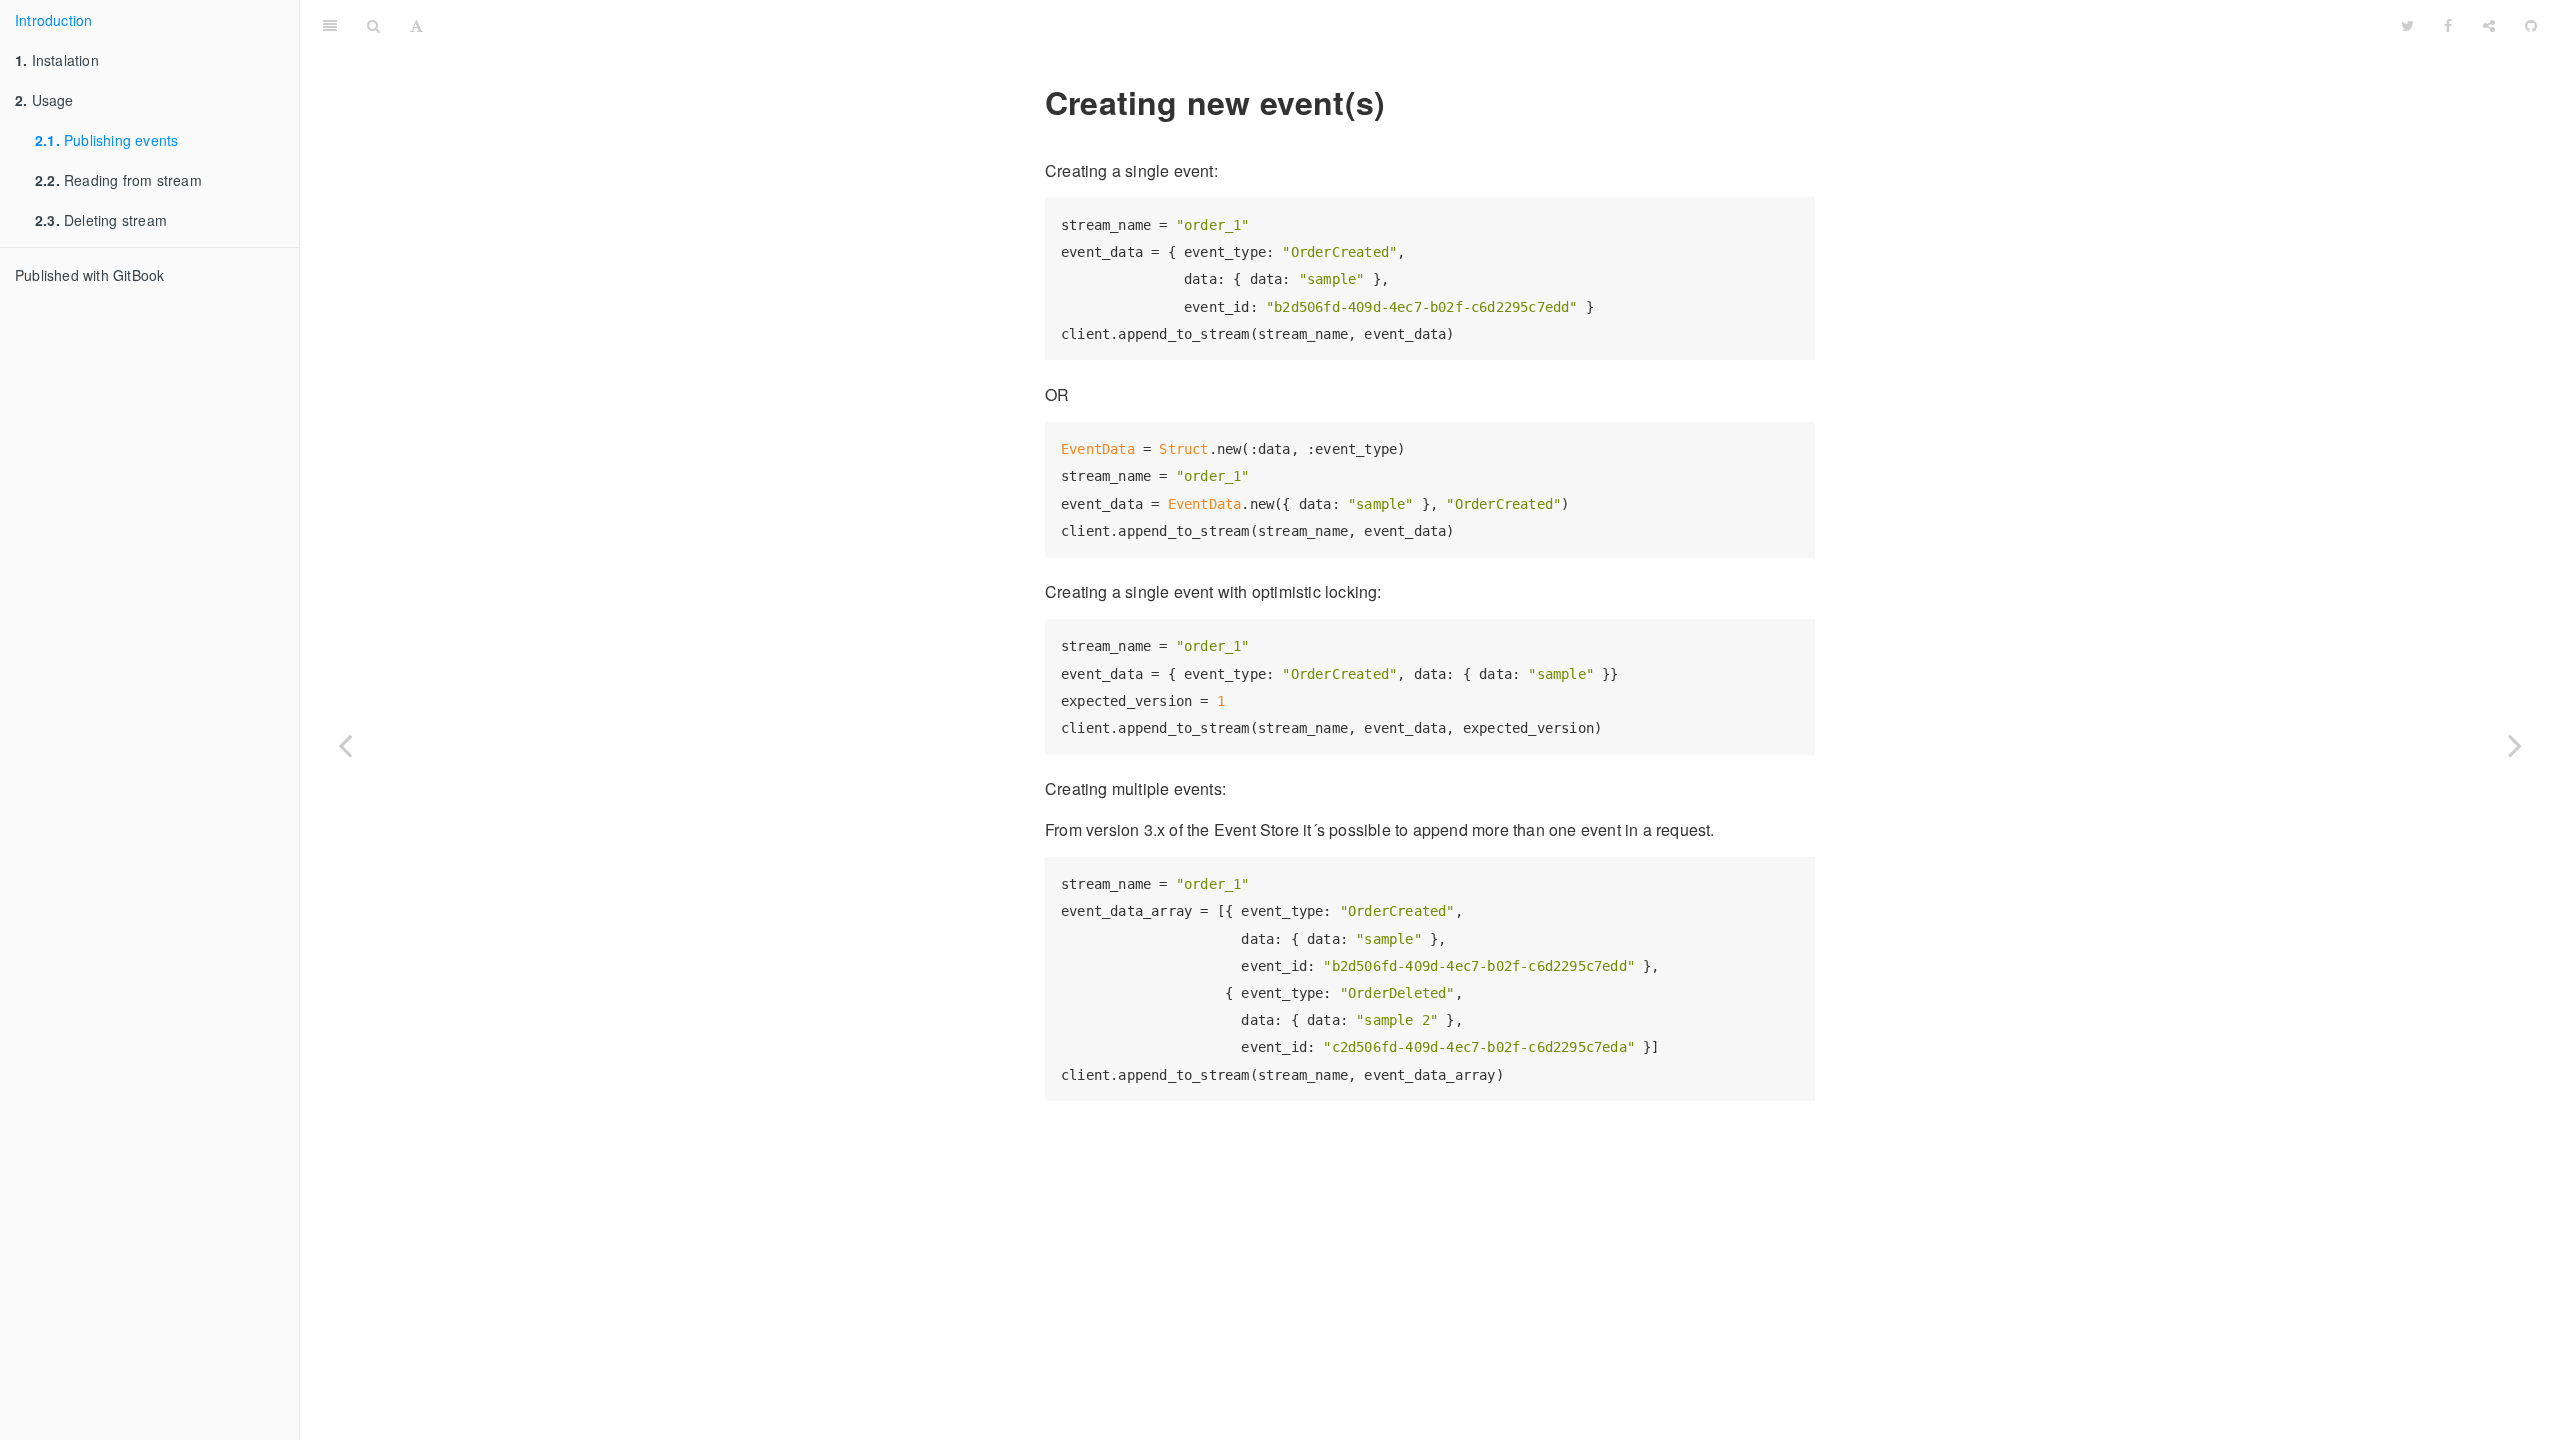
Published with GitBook (89, 275)
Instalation (57, 60)
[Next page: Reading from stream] (2515, 745)
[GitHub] (2531, 25)
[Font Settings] (416, 25)
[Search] (373, 25)
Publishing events (106, 140)
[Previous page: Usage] (345, 745)
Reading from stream (118, 180)
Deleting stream (101, 220)
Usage (44, 100)
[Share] (2489, 25)
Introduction (53, 20)
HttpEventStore (1412, 24)
